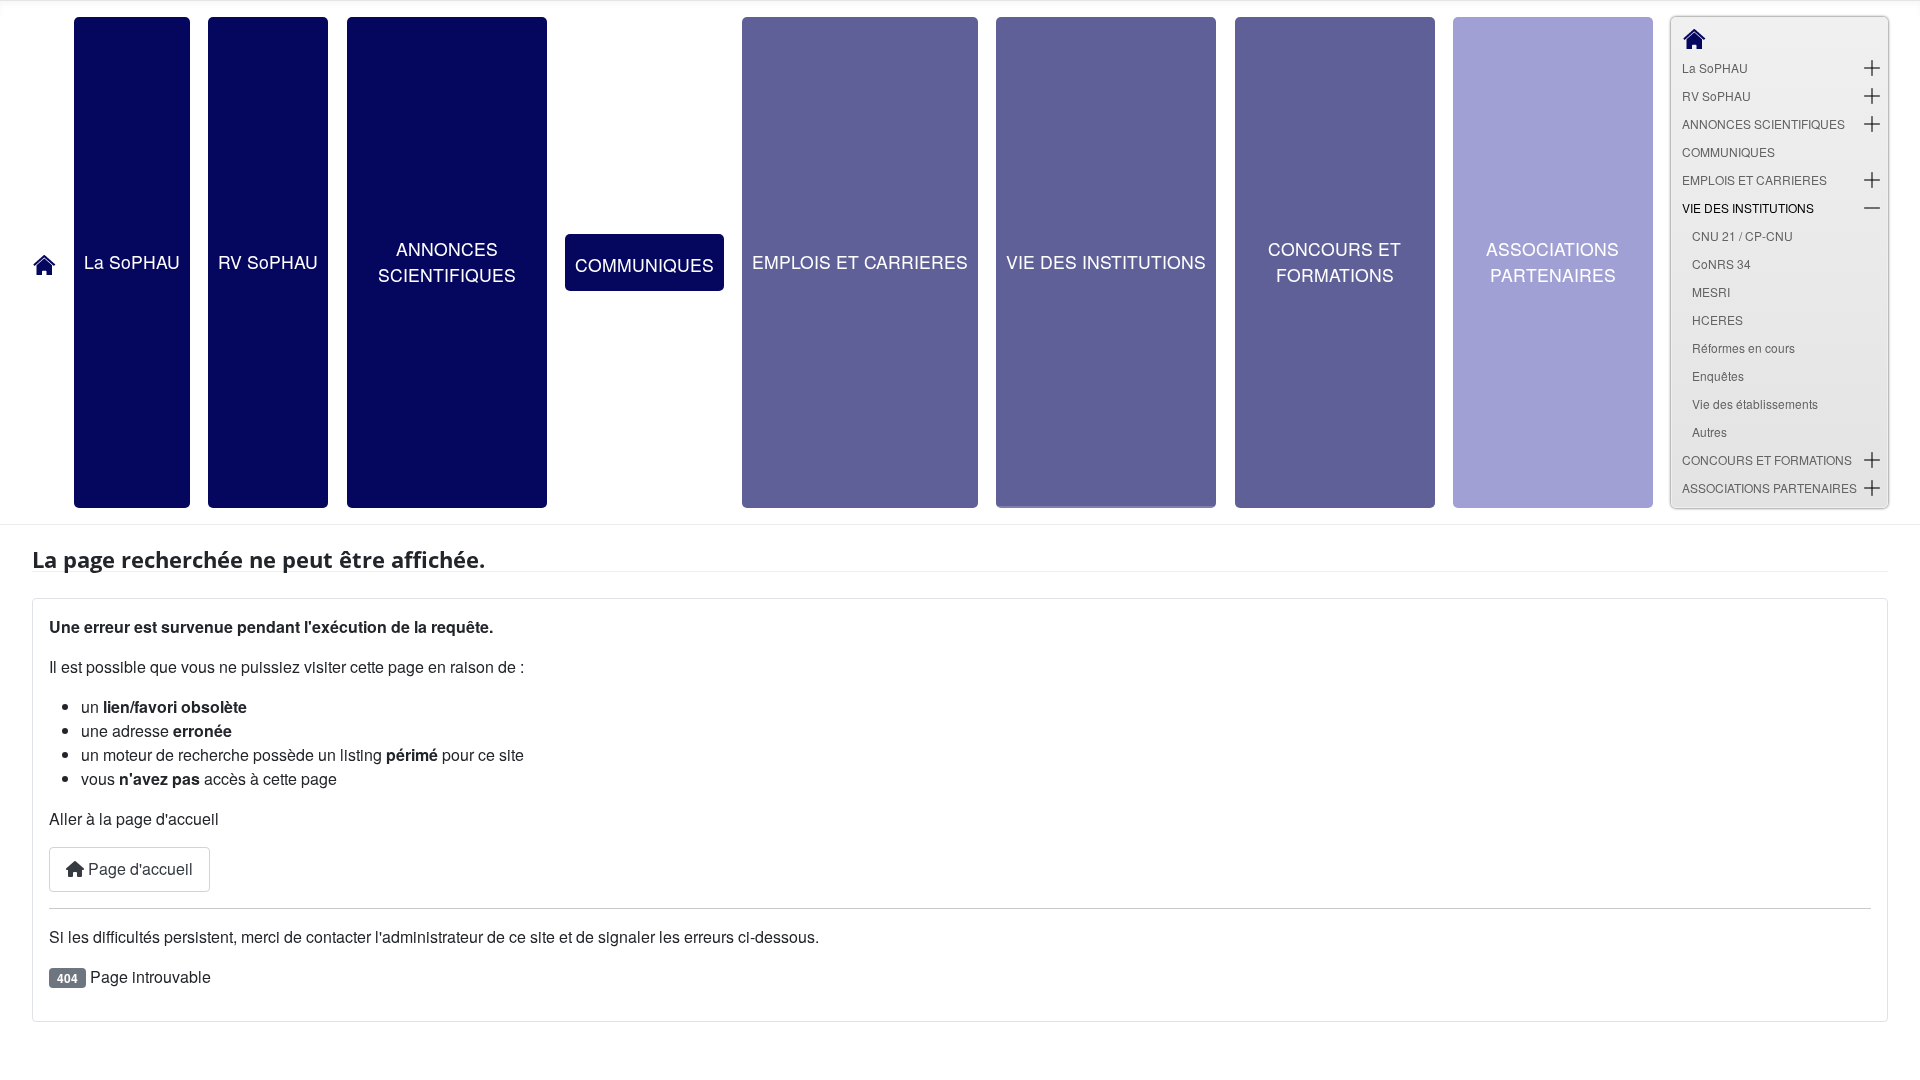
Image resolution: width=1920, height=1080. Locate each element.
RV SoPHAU (268, 261)
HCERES (1717, 319)
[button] (1872, 68)
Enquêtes (1718, 375)
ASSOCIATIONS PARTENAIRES (1552, 261)
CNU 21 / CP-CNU (1742, 235)
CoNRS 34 (1721, 263)
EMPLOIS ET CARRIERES (860, 261)
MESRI (1711, 291)
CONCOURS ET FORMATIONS (1334, 261)
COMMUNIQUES (644, 264)
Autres (1709, 431)
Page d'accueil (138, 868)
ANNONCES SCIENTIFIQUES (447, 261)
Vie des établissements (1755, 403)
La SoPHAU (132, 261)
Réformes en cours (1743, 347)
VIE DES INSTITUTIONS (1106, 261)
